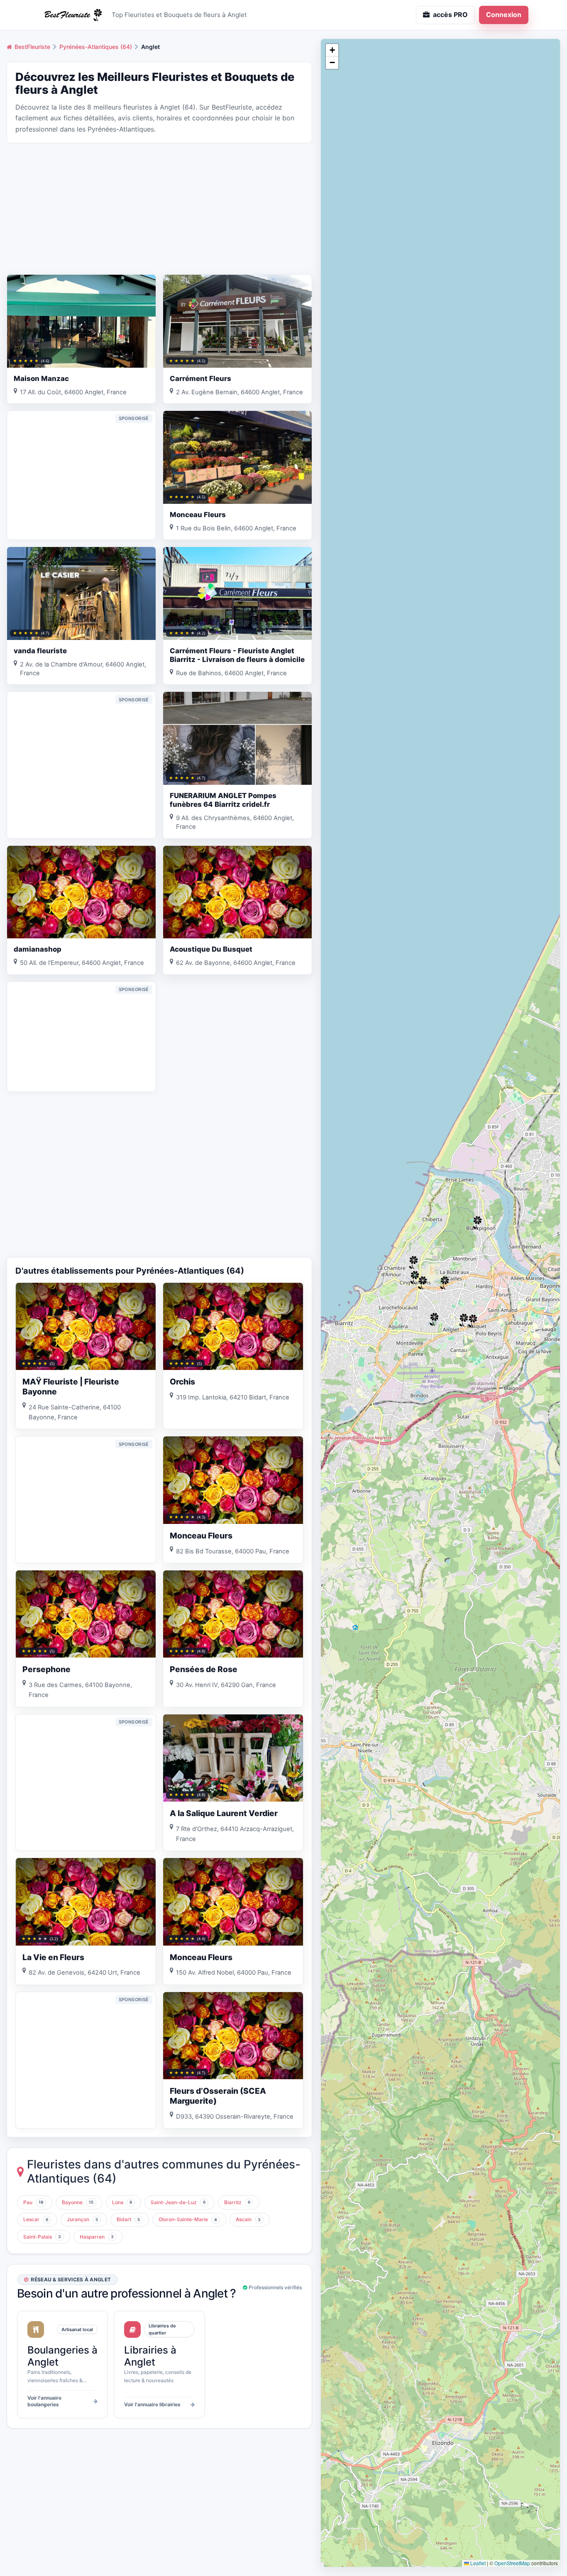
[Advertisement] (159, 208)
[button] (413, 1262)
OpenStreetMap (512, 2563)
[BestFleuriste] (72, 15)
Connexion (504, 15)
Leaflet (477, 2563)
